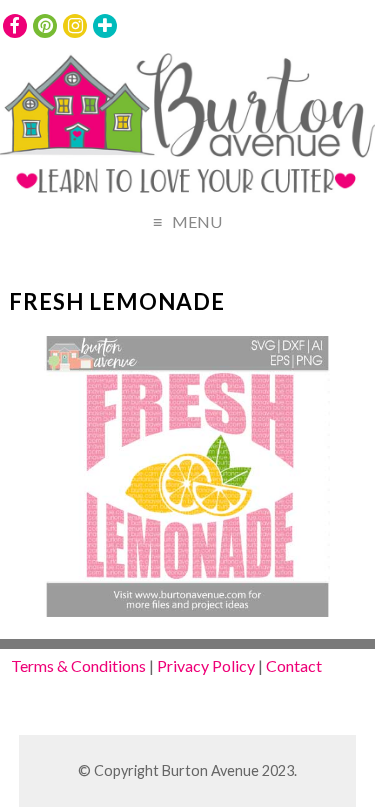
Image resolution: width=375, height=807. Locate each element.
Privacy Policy (206, 665)
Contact (294, 665)
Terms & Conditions (78, 665)
